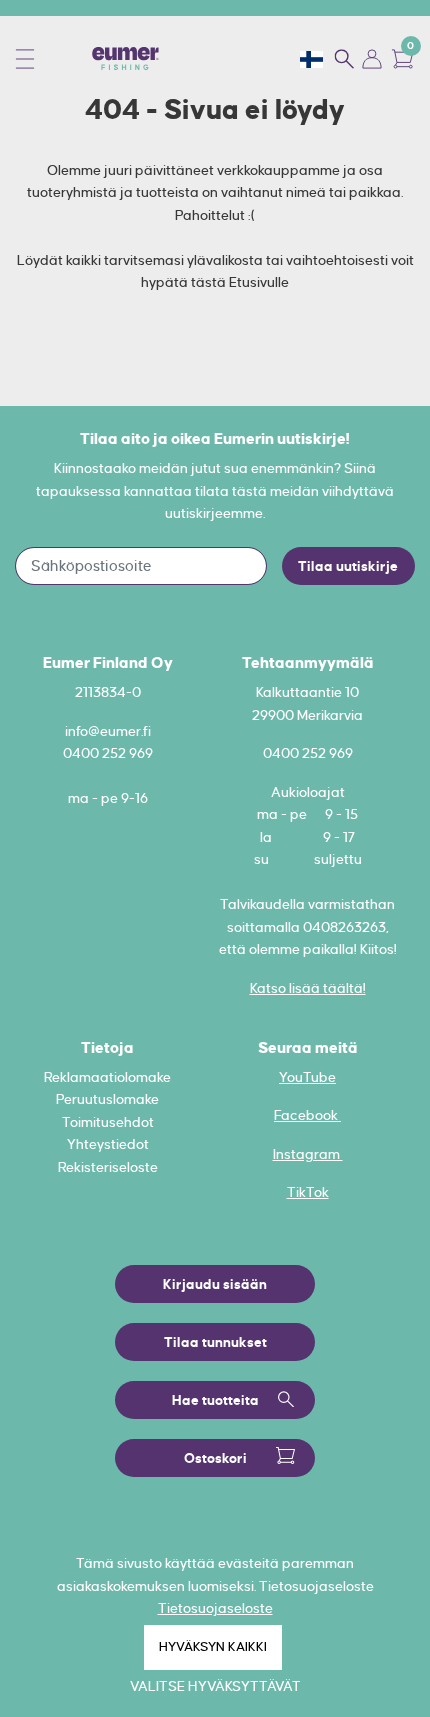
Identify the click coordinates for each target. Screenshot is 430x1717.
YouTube (307, 1077)
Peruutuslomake (107, 1099)
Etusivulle (259, 282)
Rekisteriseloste (108, 1167)
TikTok (308, 1192)
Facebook (307, 1115)
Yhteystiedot (108, 1144)
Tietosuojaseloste (215, 1608)
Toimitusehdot (108, 1122)
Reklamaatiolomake (107, 1077)
